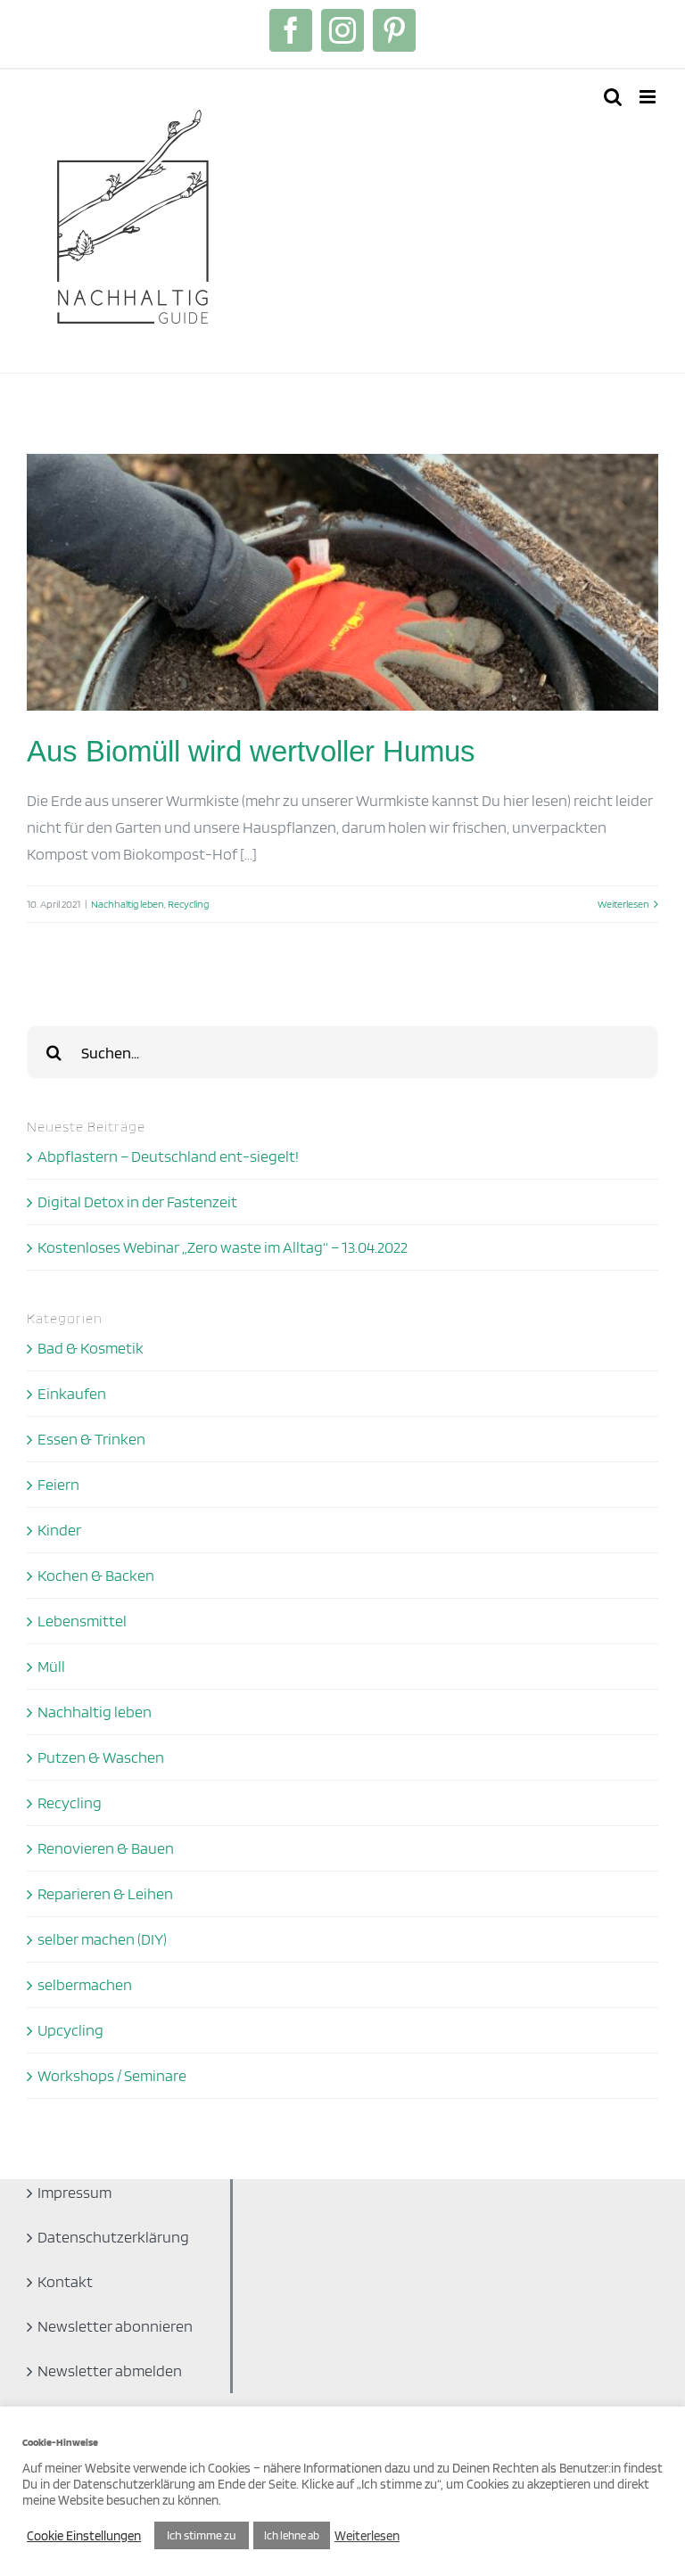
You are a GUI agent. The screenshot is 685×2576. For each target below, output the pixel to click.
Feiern (58, 1484)
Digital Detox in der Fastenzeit (137, 1202)
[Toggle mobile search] (613, 97)
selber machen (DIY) (102, 1939)
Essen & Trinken (91, 1439)
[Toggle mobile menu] (649, 97)
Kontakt (65, 2281)
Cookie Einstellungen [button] (84, 2536)
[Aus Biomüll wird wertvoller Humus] (342, 582)
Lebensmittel (82, 1621)
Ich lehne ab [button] (292, 2535)
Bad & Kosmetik (91, 1348)
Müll (51, 1666)
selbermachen (85, 1984)
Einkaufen (72, 1393)
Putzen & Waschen (101, 1757)
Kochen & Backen (96, 1575)
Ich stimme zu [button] (202, 2535)
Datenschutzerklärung (113, 2237)
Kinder (59, 1530)
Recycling (188, 904)
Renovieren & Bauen (106, 1848)
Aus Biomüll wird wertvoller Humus (251, 751)
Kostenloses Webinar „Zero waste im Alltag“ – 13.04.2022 (223, 1247)
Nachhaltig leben (128, 904)
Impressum (74, 2192)
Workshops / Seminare (112, 2075)
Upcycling (70, 2030)
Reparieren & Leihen (105, 1893)
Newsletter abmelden (110, 2370)
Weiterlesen (623, 904)
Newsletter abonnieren (115, 2326)
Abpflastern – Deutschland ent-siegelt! (168, 1156)
